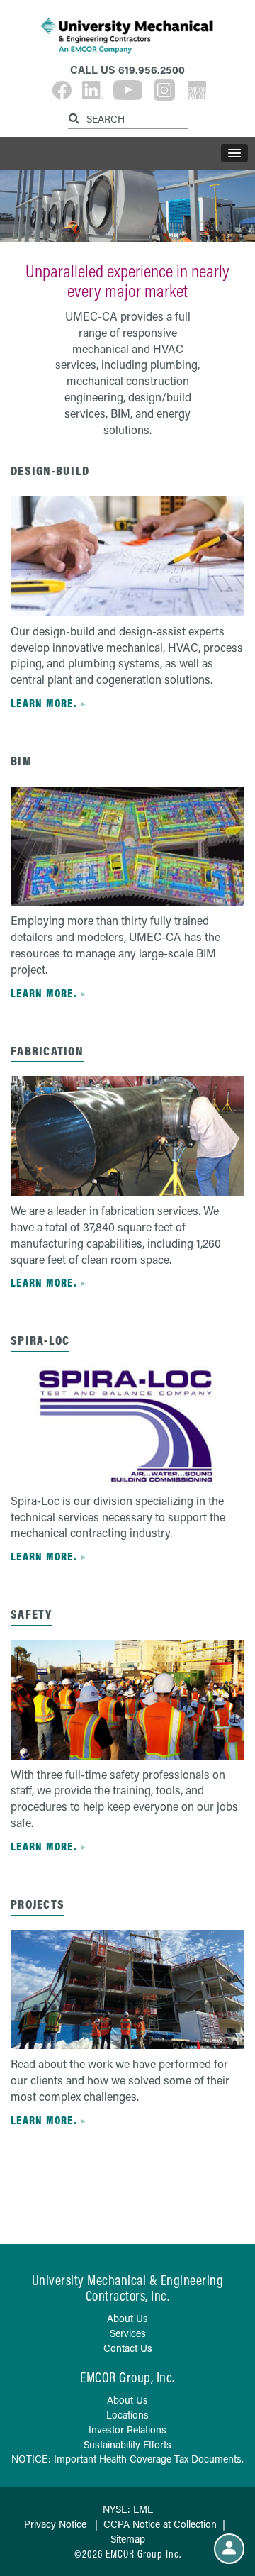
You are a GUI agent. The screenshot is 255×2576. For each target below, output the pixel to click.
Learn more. (44, 703)
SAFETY (32, 1614)
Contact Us (128, 2348)
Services (128, 2333)
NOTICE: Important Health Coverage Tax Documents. (127, 2459)
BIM (21, 761)
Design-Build (50, 471)
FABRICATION (47, 1051)
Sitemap (128, 2539)
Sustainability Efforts (127, 2444)
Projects (38, 1904)
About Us (127, 2318)
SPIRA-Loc (40, 1340)
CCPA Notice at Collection (160, 2524)
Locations (127, 2415)
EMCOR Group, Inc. (127, 2377)
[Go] (76, 116)
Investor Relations (127, 2430)
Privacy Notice (55, 2524)
